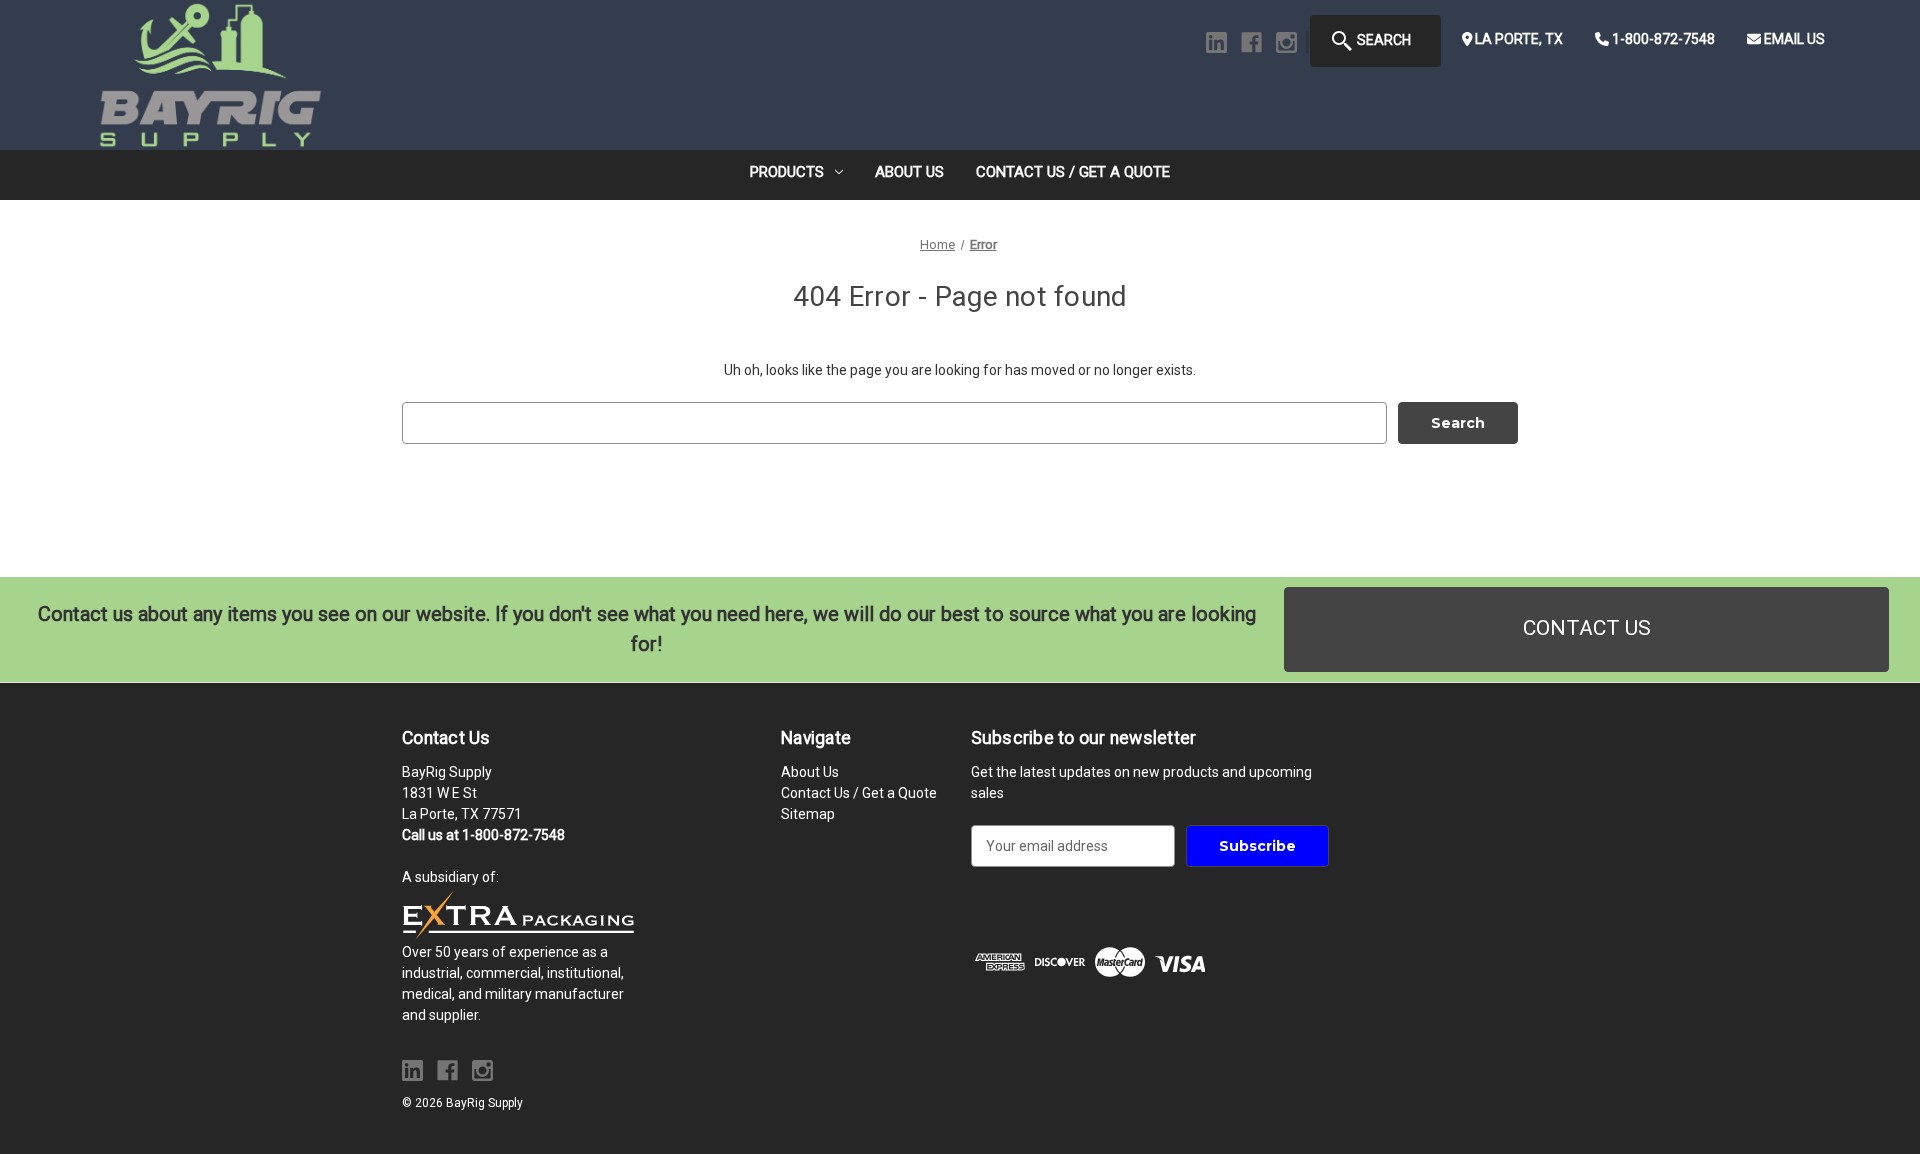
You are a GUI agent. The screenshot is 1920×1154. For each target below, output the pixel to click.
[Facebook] (1251, 42)
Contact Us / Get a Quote (1073, 172)
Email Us (1793, 39)
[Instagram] (1286, 42)
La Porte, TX (1517, 39)
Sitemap (808, 814)
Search (1382, 40)
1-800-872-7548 (1662, 39)
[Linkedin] (1216, 42)
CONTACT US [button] (1587, 628)
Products (787, 172)
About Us (909, 172)
